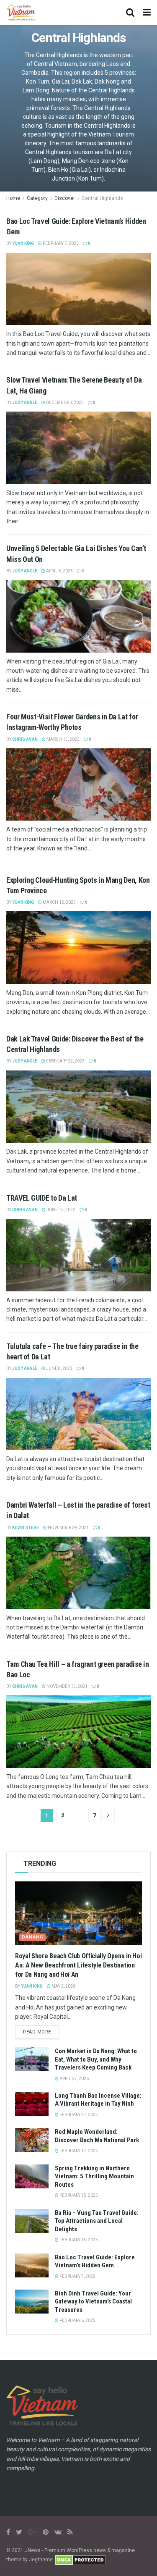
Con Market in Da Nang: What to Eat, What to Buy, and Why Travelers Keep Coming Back (96, 2059)
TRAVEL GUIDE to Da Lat (42, 1198)
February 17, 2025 (78, 2151)
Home (13, 198)
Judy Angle (25, 403)
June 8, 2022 (59, 1368)
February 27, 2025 (78, 2115)
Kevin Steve (26, 1528)
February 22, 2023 (65, 1061)
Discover (65, 198)
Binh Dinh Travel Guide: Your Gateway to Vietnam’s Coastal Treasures (93, 2302)
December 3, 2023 (64, 403)
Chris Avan (25, 739)
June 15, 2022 (60, 1210)
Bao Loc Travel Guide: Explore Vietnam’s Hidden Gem (95, 2261)
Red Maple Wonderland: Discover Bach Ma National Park (97, 2136)
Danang (33, 1937)
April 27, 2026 (74, 2079)
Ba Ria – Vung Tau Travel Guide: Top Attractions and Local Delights (97, 2221)
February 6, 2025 (77, 2320)
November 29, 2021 (68, 1528)
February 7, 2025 (60, 243)
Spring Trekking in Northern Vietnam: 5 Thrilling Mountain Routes (94, 2176)
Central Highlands (102, 198)
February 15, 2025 (78, 2195)
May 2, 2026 (63, 1986)
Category (37, 198)
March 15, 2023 (63, 739)
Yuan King (23, 243)
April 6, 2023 (59, 571)
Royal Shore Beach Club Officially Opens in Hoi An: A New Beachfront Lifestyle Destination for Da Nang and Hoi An (78, 1965)
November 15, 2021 (67, 1686)
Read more (37, 2032)
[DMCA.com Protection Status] (81, 2560)
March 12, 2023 (59, 902)
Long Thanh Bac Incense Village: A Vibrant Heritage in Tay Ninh (98, 2100)
